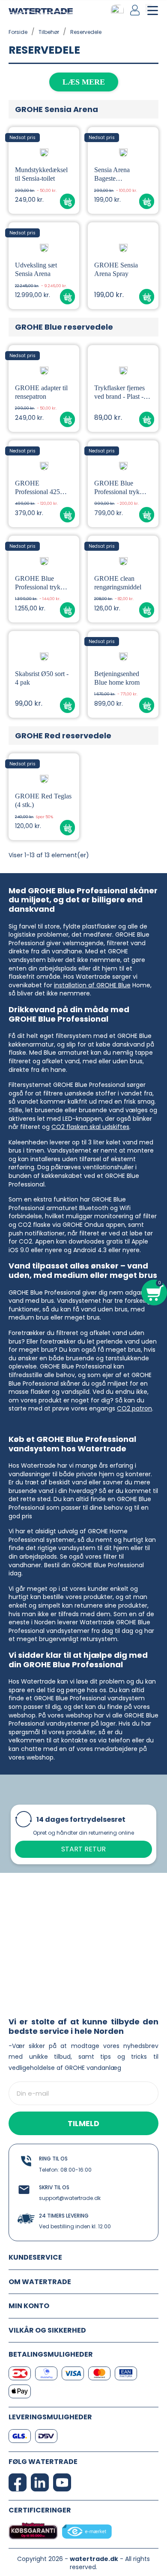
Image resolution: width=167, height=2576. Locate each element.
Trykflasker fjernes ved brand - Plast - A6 (119, 393)
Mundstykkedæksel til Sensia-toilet (41, 174)
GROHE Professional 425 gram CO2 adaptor (40, 488)
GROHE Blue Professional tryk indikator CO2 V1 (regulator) (119, 488)
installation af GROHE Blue (92, 985)
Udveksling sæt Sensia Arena (36, 269)
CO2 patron (134, 1408)
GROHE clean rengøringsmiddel (118, 583)
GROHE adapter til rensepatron (41, 392)
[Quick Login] (136, 10)
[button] (67, 202)
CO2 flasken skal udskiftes (90, 1127)
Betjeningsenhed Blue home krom (117, 678)
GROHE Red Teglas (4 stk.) (43, 800)
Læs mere (84, 82)
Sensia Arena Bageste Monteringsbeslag (118, 174)
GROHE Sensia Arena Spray (116, 269)
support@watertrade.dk (70, 2198)
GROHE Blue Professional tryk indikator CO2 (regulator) (38, 583)
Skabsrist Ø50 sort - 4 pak (42, 678)
